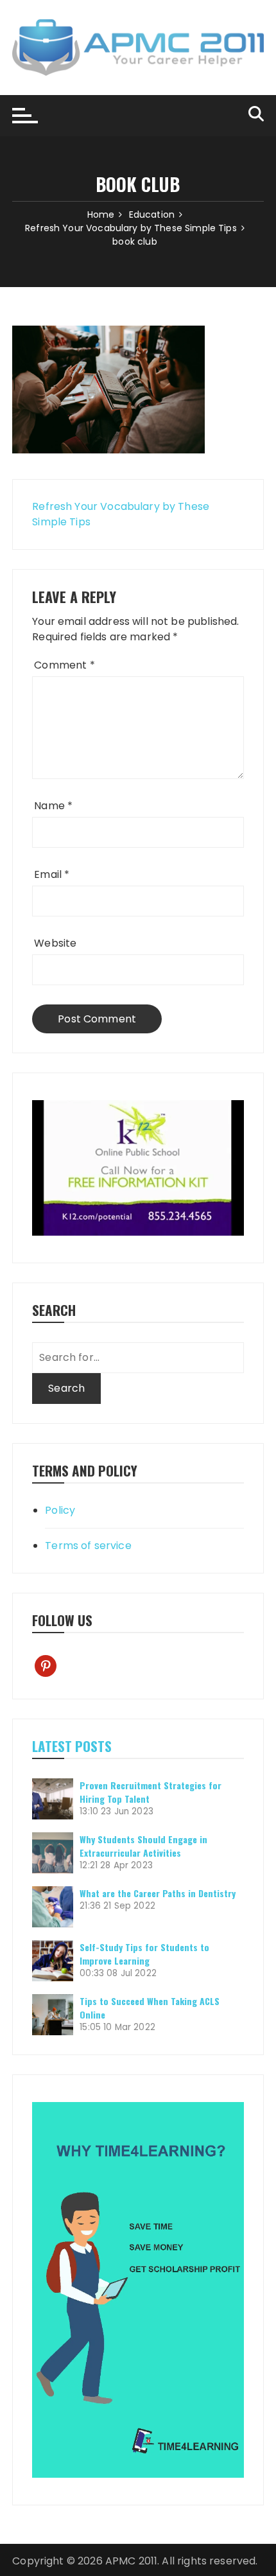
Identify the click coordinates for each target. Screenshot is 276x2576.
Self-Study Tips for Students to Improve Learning (144, 1954)
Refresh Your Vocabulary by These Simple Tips (121, 514)
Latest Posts (72, 1746)
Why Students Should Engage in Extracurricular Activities (143, 1846)
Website (55, 943)
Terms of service (88, 1546)
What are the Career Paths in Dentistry (158, 1893)
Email (52, 874)
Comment (64, 665)
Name (53, 806)
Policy (60, 1510)
